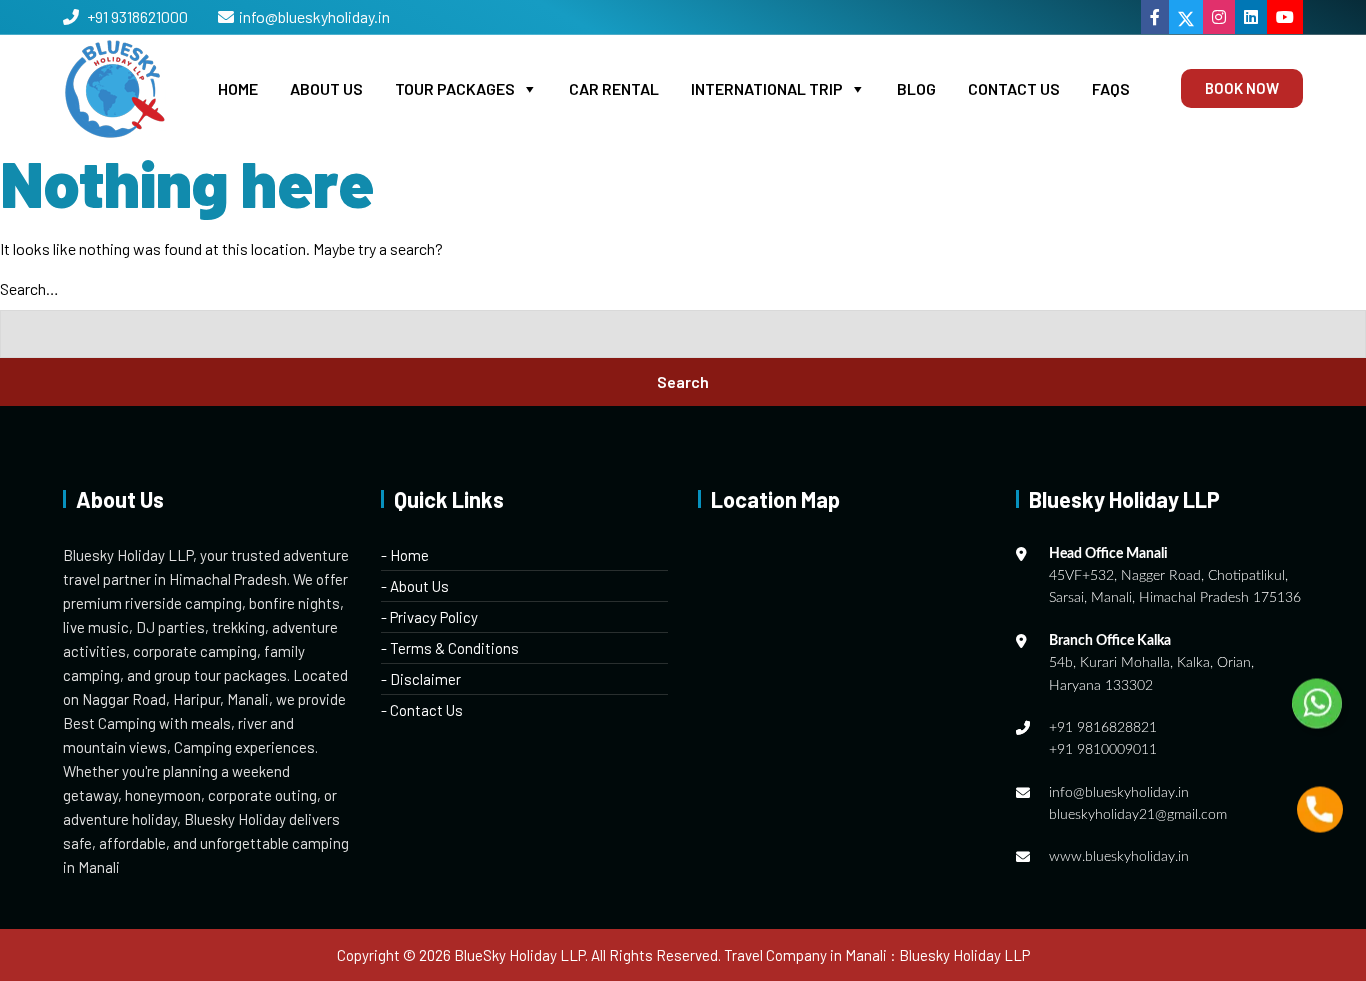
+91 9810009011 (1103, 750)
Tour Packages (455, 88)
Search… (29, 288)
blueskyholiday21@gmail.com (1138, 815)
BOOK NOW (1242, 88)
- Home (405, 555)
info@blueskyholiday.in (314, 16)
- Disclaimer (421, 679)
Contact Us (1014, 88)
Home (238, 88)
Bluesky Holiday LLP (964, 955)
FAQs (1111, 88)
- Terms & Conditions (450, 648)
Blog (916, 88)
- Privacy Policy (429, 617)
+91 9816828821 (1103, 728)
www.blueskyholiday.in (1119, 857)
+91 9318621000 (136, 16)
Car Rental (614, 88)
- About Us (415, 586)
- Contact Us (422, 710)
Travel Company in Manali (805, 955)
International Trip (767, 88)
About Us (326, 88)
